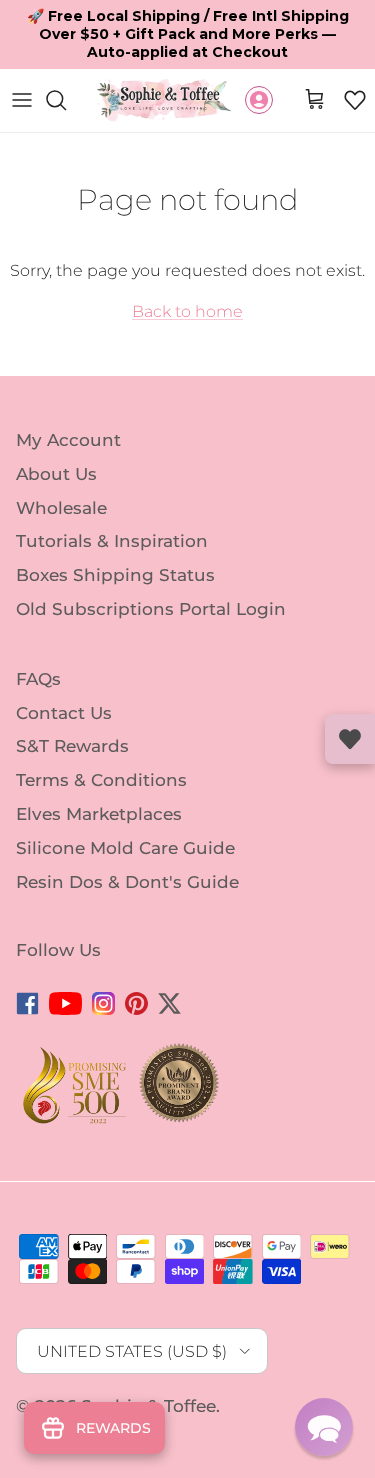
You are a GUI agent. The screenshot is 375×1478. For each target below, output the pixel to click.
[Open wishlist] (350, 739)
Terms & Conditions (101, 745)
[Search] (66, 65)
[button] (355, 65)
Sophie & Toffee (148, 1371)
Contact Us (64, 677)
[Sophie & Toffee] (164, 65)
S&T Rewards (72, 711)
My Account (68, 405)
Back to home (187, 276)
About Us (56, 438)
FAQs (38, 644)
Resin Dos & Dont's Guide (127, 847)
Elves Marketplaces (99, 779)
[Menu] (22, 65)
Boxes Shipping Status (115, 540)
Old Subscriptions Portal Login (151, 574)
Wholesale (61, 472)
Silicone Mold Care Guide (125, 813)
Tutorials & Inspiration (112, 506)
